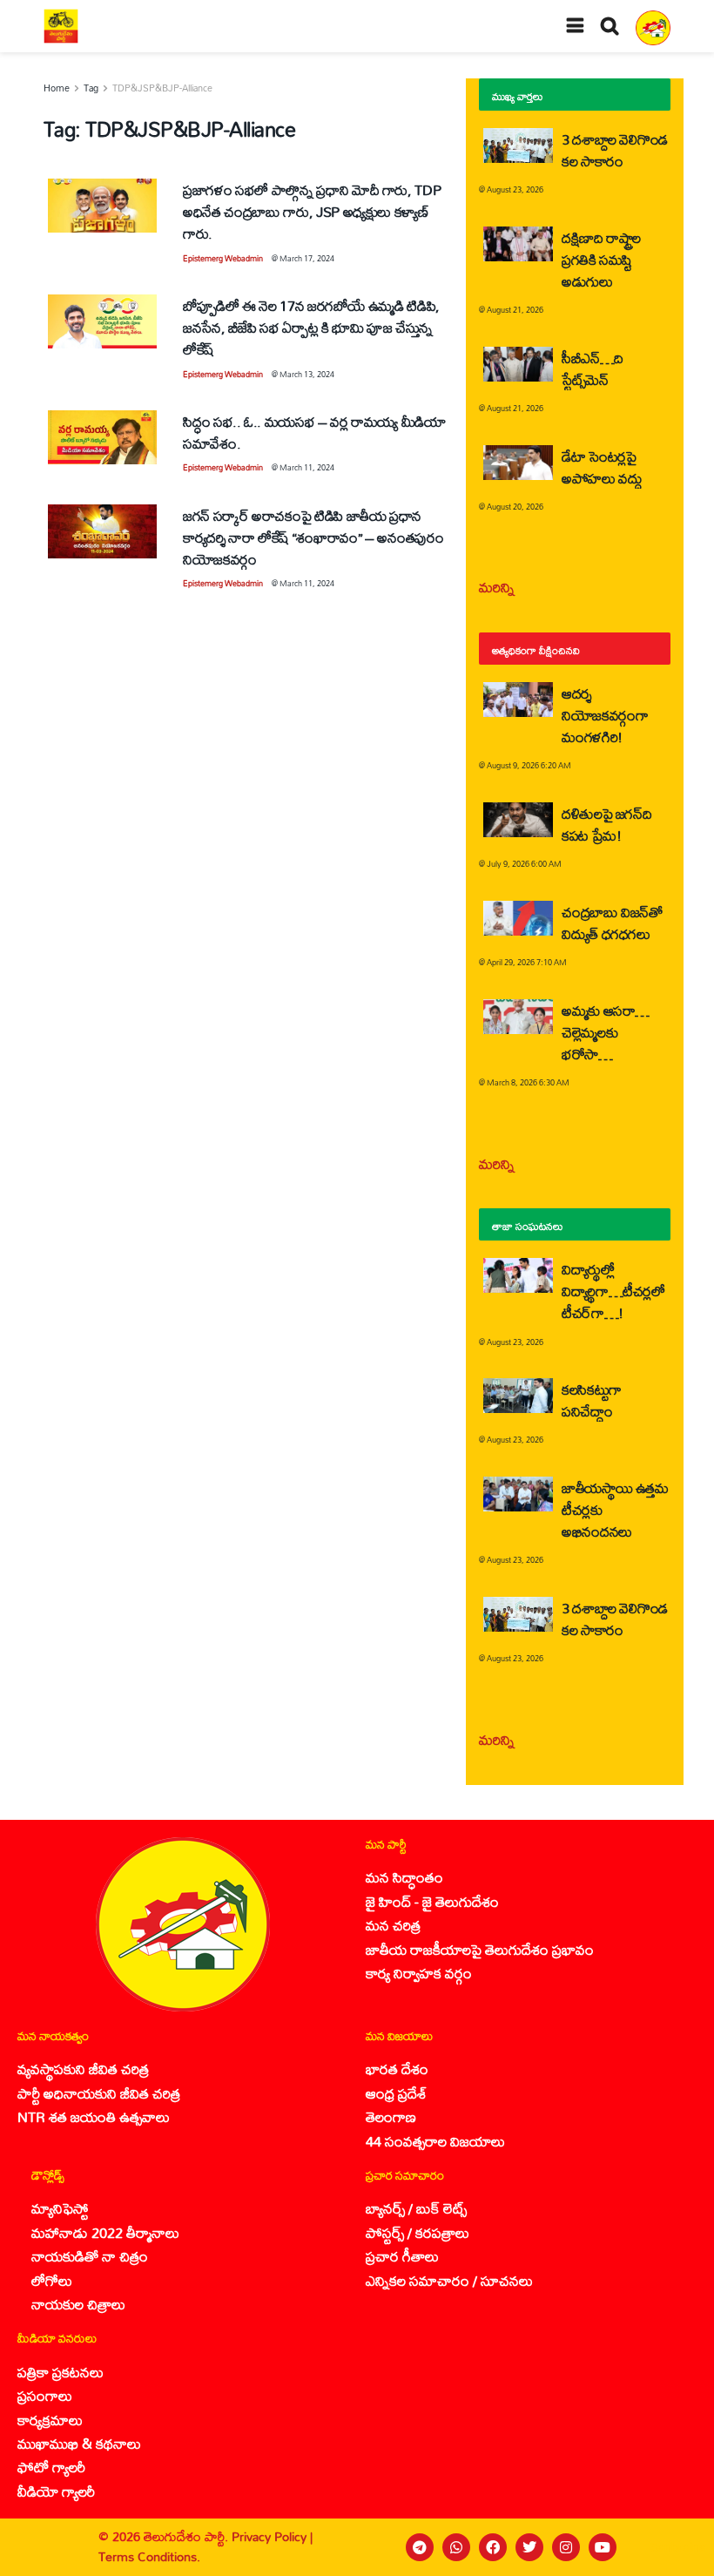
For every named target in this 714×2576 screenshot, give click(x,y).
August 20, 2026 (515, 507)
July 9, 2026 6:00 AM (524, 864)
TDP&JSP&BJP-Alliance (162, 88)
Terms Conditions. (149, 2556)
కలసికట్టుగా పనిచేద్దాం (592, 1400)
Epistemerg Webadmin (223, 258)
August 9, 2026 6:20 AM (529, 765)
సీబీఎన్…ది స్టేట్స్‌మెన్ (593, 368)
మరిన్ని (497, 587)
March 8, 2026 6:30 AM (528, 1082)
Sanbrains (678, 2547)
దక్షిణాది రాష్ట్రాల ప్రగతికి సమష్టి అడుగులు (601, 259)
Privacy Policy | (272, 2536)
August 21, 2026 (515, 310)
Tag (91, 88)
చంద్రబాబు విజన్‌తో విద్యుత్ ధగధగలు (612, 923)
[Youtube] (603, 2547)
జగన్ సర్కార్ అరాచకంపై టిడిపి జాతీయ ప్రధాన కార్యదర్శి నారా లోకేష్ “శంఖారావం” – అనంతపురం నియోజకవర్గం (313, 537)
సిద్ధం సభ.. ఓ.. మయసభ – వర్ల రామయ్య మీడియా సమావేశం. (314, 432)
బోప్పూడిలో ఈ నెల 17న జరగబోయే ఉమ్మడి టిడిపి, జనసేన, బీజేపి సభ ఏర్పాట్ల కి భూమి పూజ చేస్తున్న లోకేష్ (311, 327)
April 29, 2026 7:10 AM (527, 962)
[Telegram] (420, 2547)
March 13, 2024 (307, 374)
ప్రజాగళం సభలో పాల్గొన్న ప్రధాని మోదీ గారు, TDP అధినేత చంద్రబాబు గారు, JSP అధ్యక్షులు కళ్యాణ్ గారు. (312, 211)
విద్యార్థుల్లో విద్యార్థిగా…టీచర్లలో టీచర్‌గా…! (613, 1291)
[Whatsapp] (456, 2547)
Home (57, 88)
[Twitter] (529, 2547)
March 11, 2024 (307, 467)
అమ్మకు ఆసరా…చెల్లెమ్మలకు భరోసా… (606, 1032)
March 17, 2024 (307, 258)
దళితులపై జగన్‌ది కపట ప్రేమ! (606, 824)
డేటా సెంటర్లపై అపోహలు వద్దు (602, 467)
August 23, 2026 (515, 189)
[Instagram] (566, 2547)
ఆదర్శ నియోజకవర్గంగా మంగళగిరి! (605, 715)
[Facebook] (493, 2547)
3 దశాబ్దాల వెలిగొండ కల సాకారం (615, 150)
